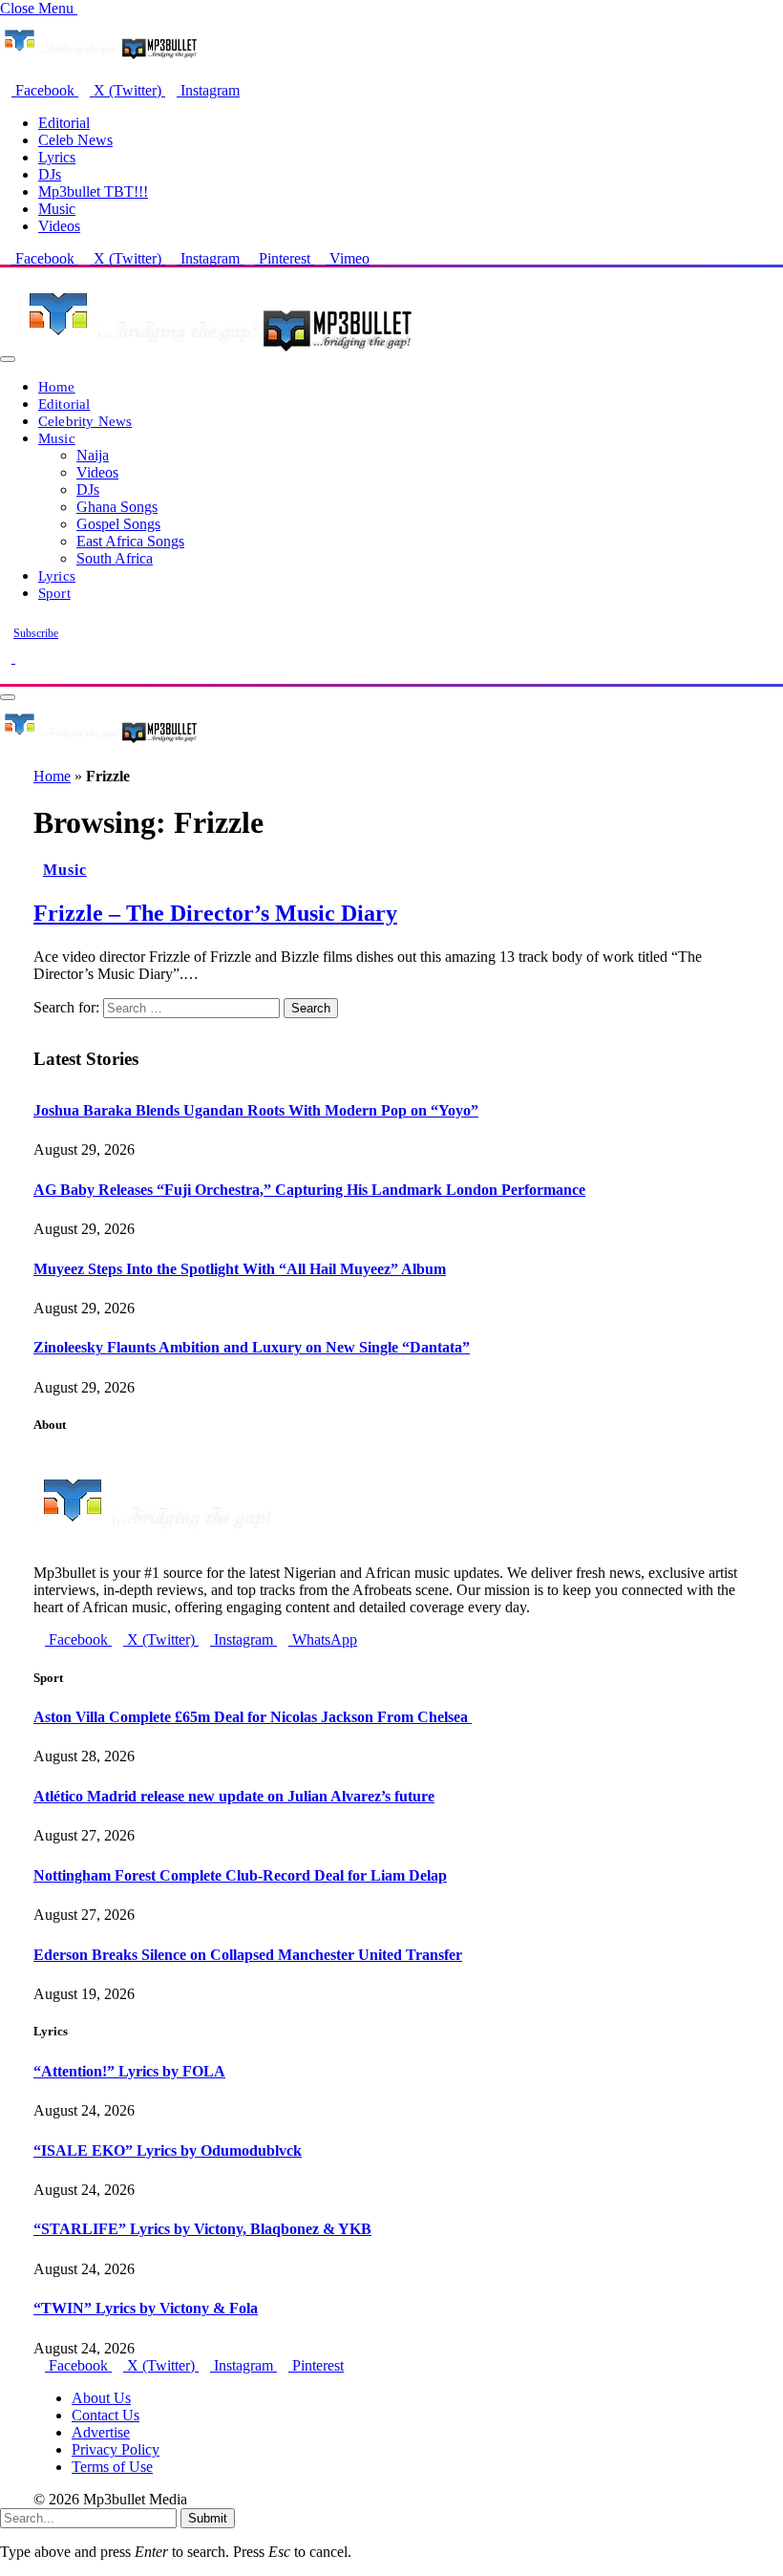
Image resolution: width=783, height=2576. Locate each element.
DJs (50, 174)
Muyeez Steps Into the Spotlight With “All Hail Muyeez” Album (240, 1269)
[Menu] (8, 359)
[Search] (6, 675)
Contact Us (106, 2415)
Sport (54, 593)
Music (57, 209)
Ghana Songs (117, 507)
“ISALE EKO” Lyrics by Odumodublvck (168, 2150)
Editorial (64, 123)
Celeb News (75, 140)
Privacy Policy (116, 2449)
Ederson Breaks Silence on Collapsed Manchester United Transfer (248, 1955)
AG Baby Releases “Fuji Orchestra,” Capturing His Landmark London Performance (309, 1190)
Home (57, 386)
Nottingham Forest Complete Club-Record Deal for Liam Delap (240, 1875)
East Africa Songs (130, 541)
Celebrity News (85, 421)
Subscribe (36, 633)
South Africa (115, 558)
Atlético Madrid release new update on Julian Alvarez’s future (234, 1796)
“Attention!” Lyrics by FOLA (129, 2071)
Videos (59, 226)
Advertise (101, 2432)
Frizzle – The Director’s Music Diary (215, 913)
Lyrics (57, 157)
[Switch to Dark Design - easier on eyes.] (8, 658)
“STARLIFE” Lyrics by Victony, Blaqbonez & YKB (202, 2229)
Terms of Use (112, 2467)
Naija (93, 455)
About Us (101, 2398)
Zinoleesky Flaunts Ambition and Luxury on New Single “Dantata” (252, 1347)
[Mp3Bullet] (216, 354)
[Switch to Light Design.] (21, 658)
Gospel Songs (118, 524)
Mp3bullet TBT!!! (93, 192)
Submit (208, 2518)
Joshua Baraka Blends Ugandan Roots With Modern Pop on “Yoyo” (256, 1110)
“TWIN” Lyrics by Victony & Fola (146, 2308)
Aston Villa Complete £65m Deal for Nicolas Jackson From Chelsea (253, 1717)
